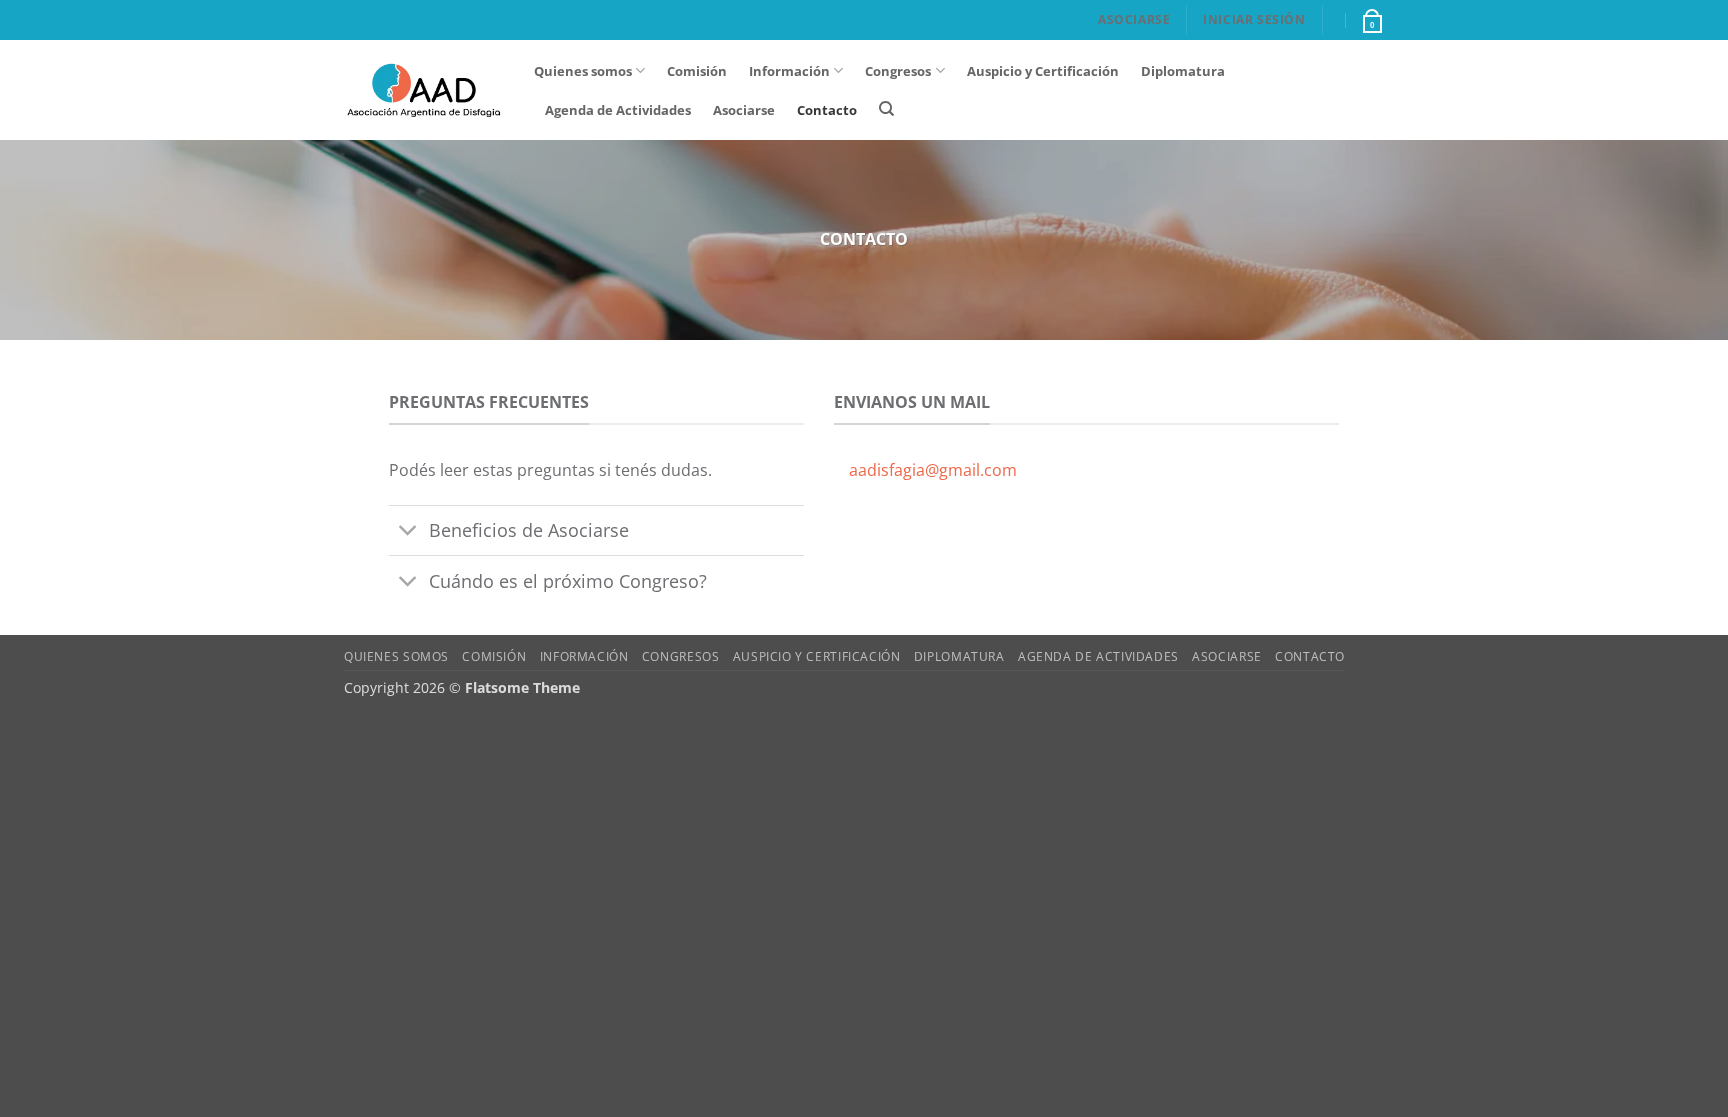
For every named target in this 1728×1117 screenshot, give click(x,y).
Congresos (898, 71)
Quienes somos (583, 71)
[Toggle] (408, 532)
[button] (1371, 20)
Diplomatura (1183, 71)
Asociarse (1134, 19)
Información (789, 71)
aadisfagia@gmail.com (933, 470)
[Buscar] (886, 109)
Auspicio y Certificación (1043, 71)
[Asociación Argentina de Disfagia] (424, 90)
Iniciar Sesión (1254, 19)
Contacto (827, 110)
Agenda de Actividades (618, 110)
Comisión (697, 71)
